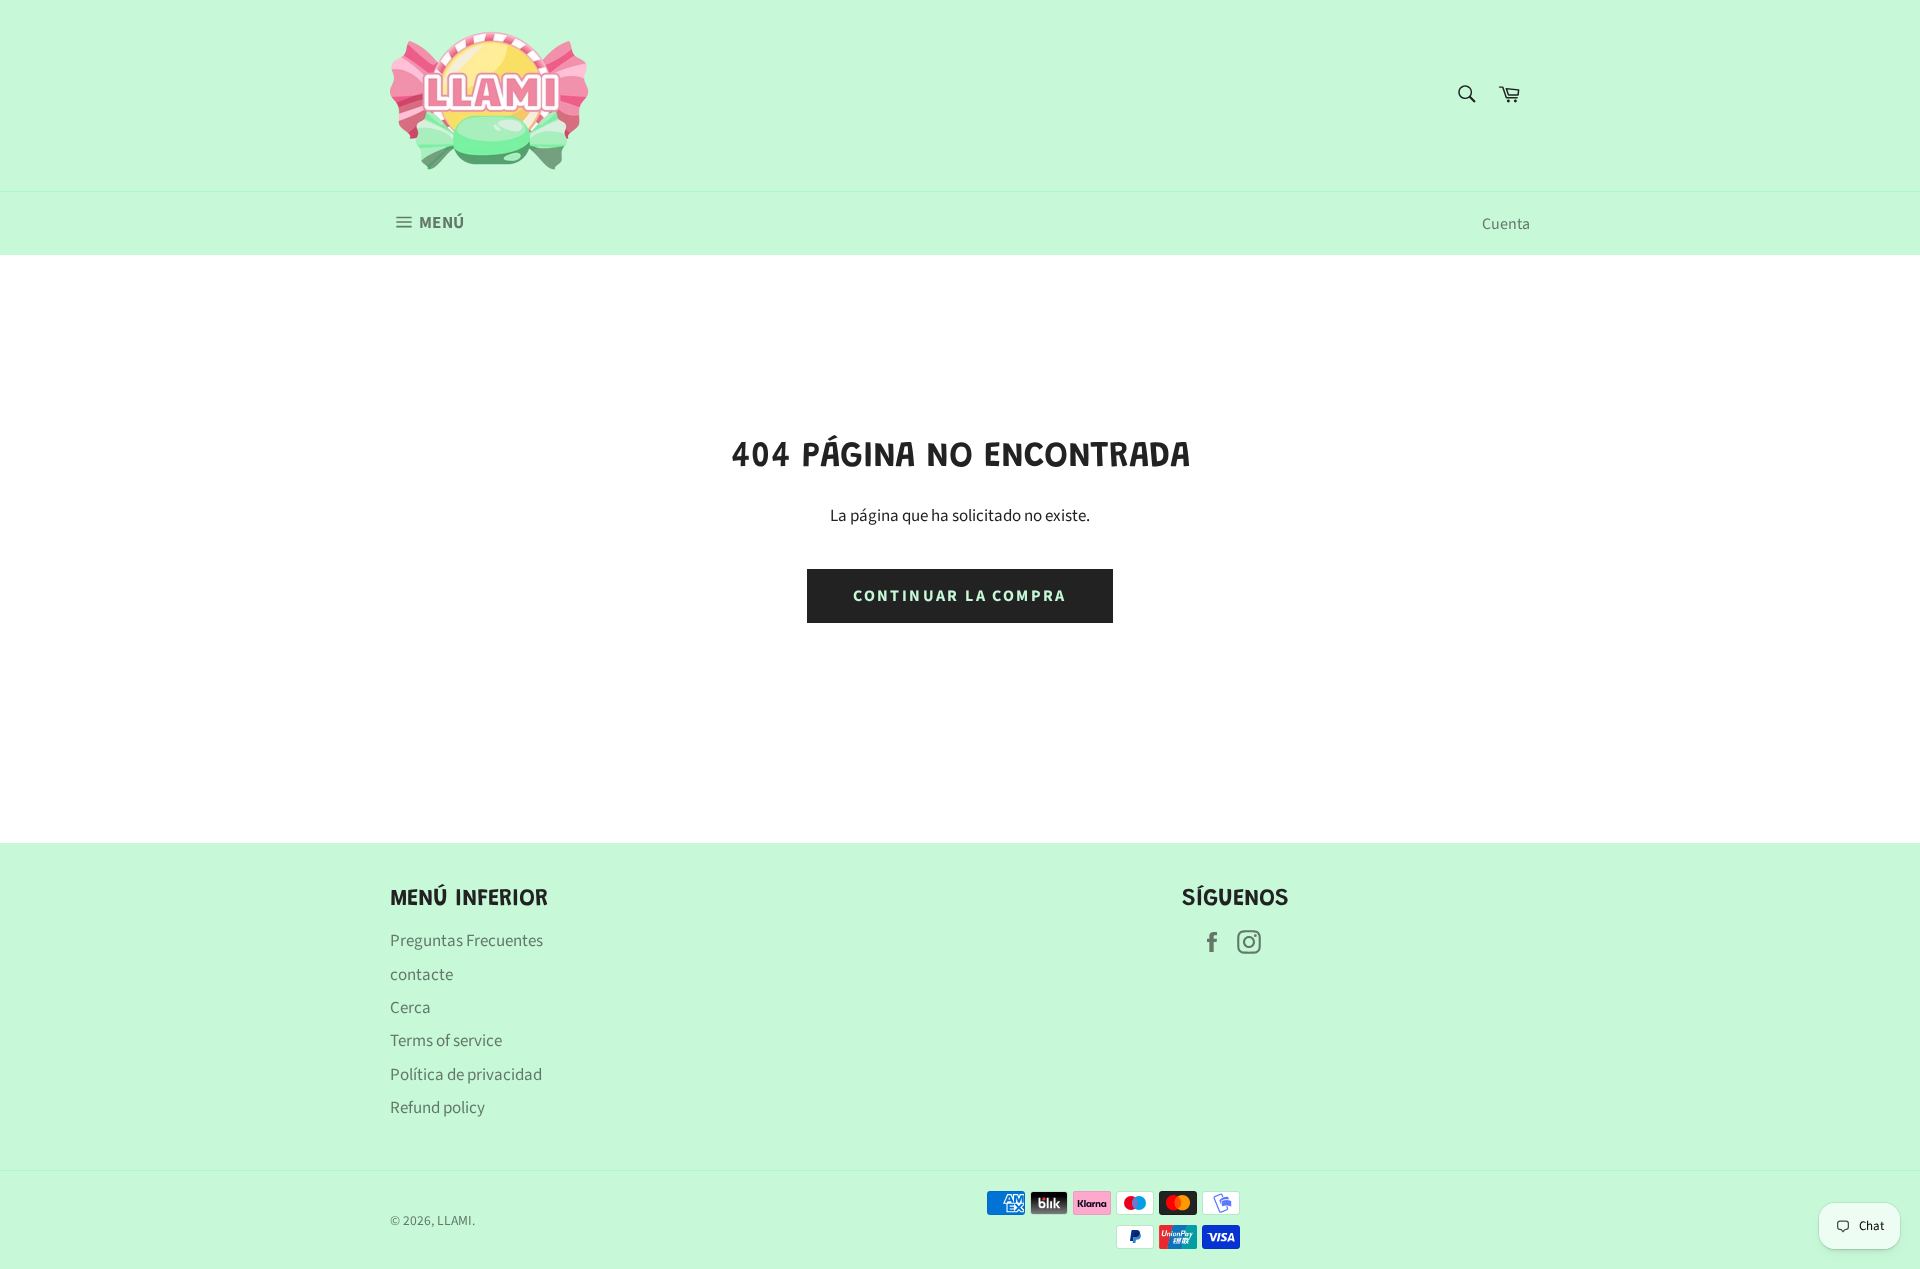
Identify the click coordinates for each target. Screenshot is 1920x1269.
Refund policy (437, 1108)
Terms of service (446, 1041)
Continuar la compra (960, 596)
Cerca (410, 1008)
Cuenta (1506, 224)
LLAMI (454, 1220)
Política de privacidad (466, 1075)
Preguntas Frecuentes (466, 941)
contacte (421, 975)
